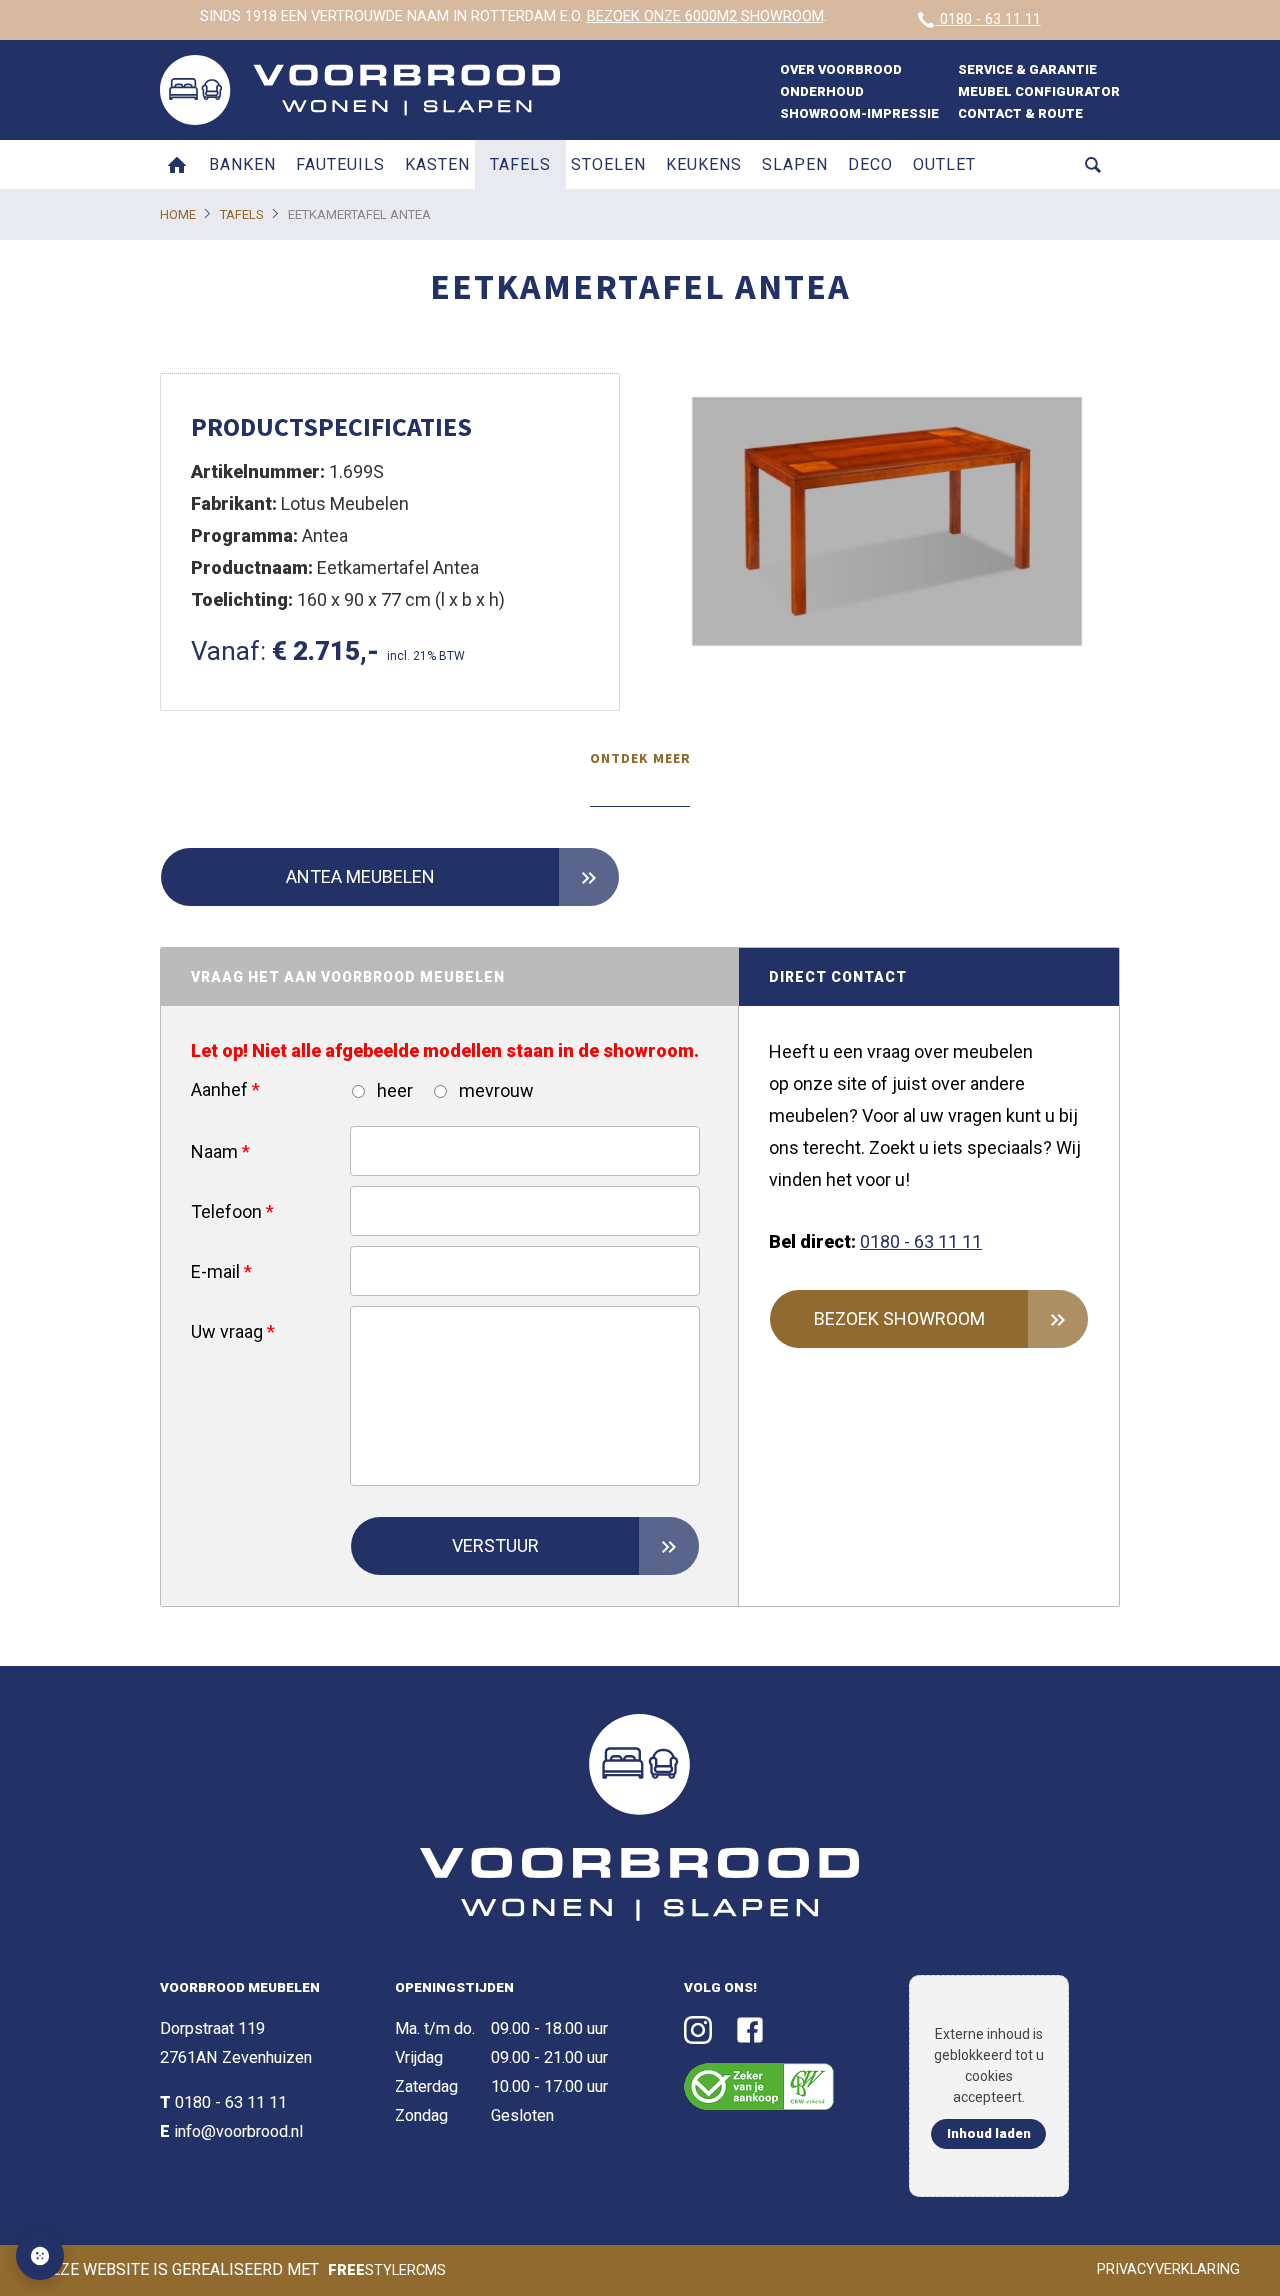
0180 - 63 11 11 (988, 19)
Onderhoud (822, 91)
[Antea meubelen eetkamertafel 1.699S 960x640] (890, 525)
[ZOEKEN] (1093, 165)
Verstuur (495, 1545)
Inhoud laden (989, 2133)
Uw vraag (233, 1331)
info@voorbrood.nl (238, 2131)
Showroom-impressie (859, 113)
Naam (220, 1151)
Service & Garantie (1027, 69)
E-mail (221, 1271)
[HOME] (177, 165)
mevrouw (494, 1090)
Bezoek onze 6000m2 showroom (705, 16)
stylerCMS (387, 2270)
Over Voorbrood (841, 69)
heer (393, 1090)
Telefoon (232, 1211)
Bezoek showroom (899, 1318)
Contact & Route (1020, 113)
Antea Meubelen (360, 876)
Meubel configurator (1039, 91)
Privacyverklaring (1168, 2269)
